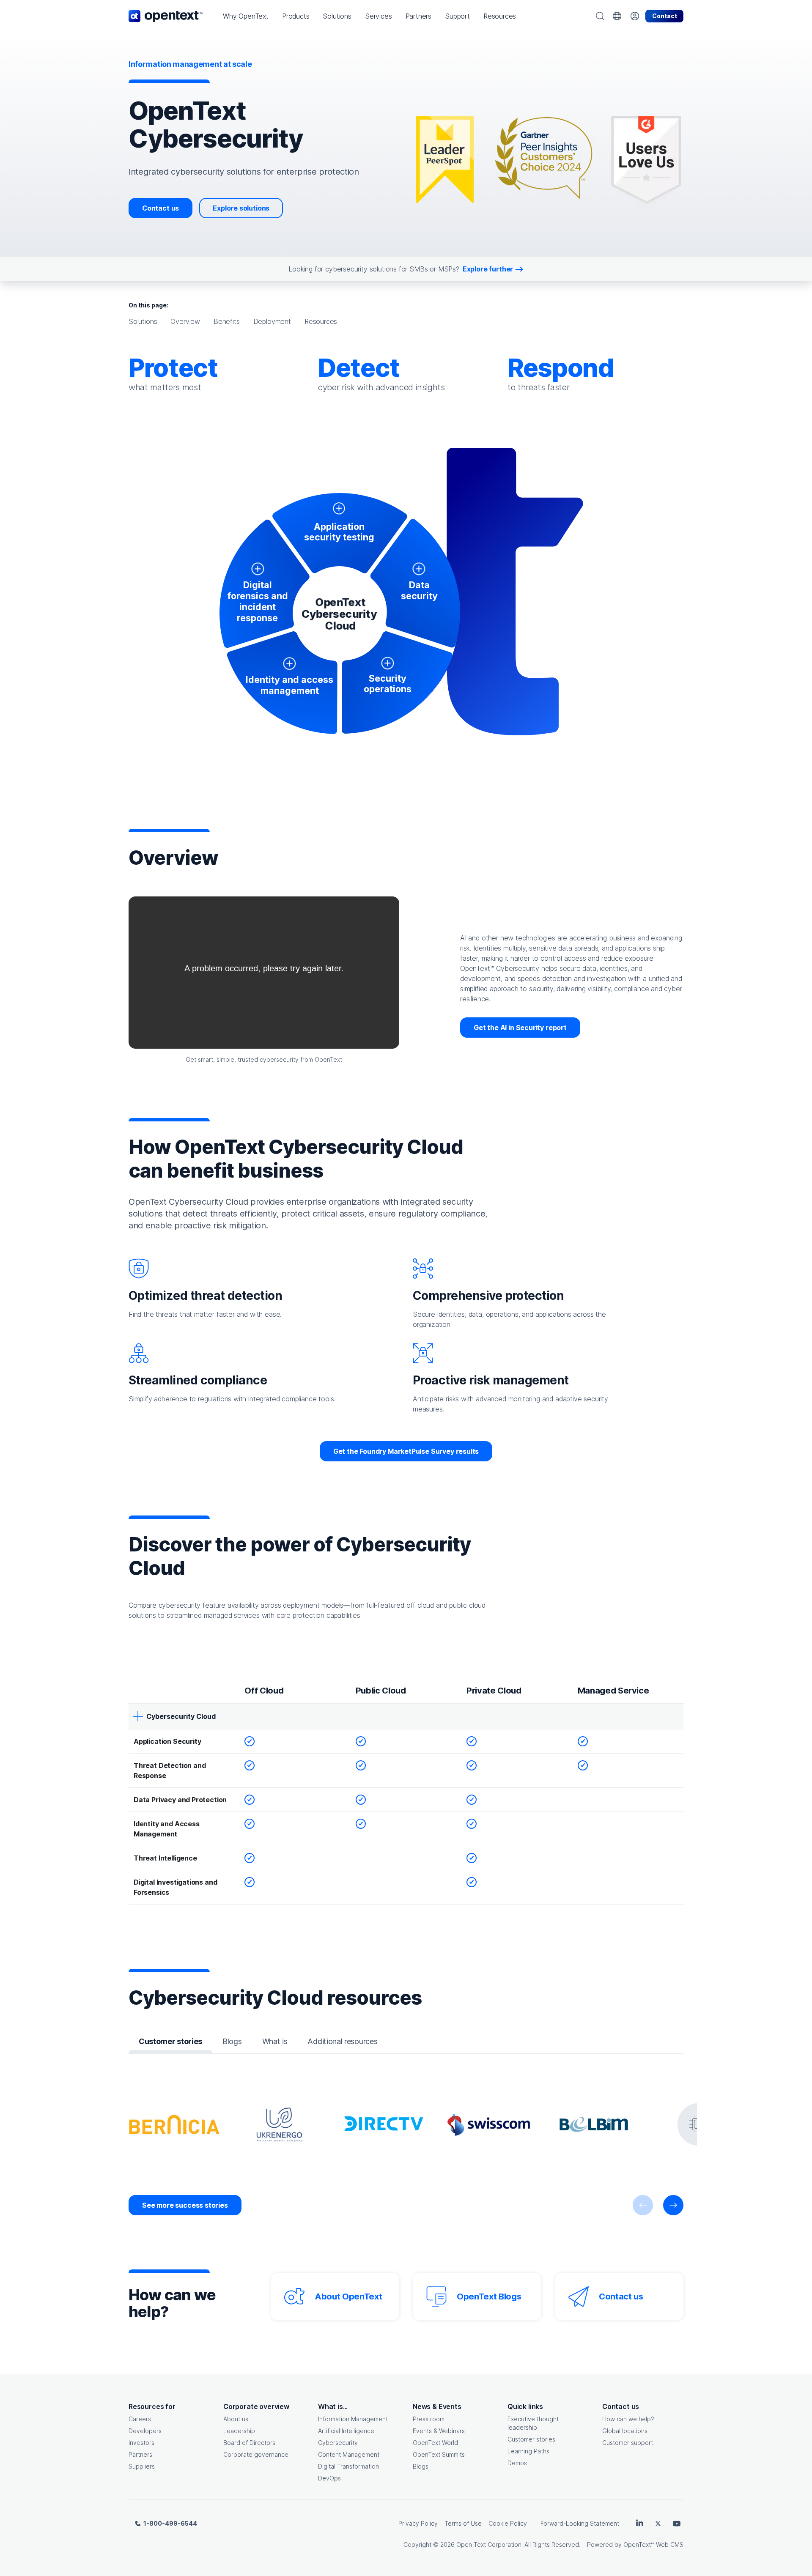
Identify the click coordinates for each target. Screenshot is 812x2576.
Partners (140, 2454)
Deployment (272, 321)
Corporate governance (256, 2454)
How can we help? (628, 2419)
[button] (246, 16)
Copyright (417, 2544)
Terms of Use (463, 2523)
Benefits (227, 321)
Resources (321, 321)
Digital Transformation (348, 2466)
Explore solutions (241, 208)
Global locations (625, 2431)
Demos (517, 2463)
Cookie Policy (508, 2523)
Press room (429, 2419)
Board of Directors (249, 2443)
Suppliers (142, 2466)
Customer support (628, 2443)
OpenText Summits (439, 2454)
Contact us (160, 208)
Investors (141, 2443)
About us (236, 2419)
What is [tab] (275, 2041)
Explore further (488, 269)
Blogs (421, 2466)
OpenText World (435, 2443)
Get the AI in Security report (520, 1028)
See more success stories (185, 2205)
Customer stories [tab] (170, 2041)
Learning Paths (528, 2451)
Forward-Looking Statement (580, 2523)
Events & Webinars (439, 2431)
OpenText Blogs (489, 2296)
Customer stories (531, 2439)
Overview (185, 321)
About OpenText (348, 2296)
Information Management (353, 2419)
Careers (140, 2419)
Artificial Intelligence (346, 2431)
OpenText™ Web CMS (653, 2544)
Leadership (239, 2431)
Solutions (143, 321)
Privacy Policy (418, 2523)
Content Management (349, 2454)
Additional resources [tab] (342, 2041)
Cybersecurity (338, 2443)
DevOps (329, 2478)
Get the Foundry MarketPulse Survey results (406, 1451)
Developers (145, 2431)
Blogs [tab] (232, 2041)
